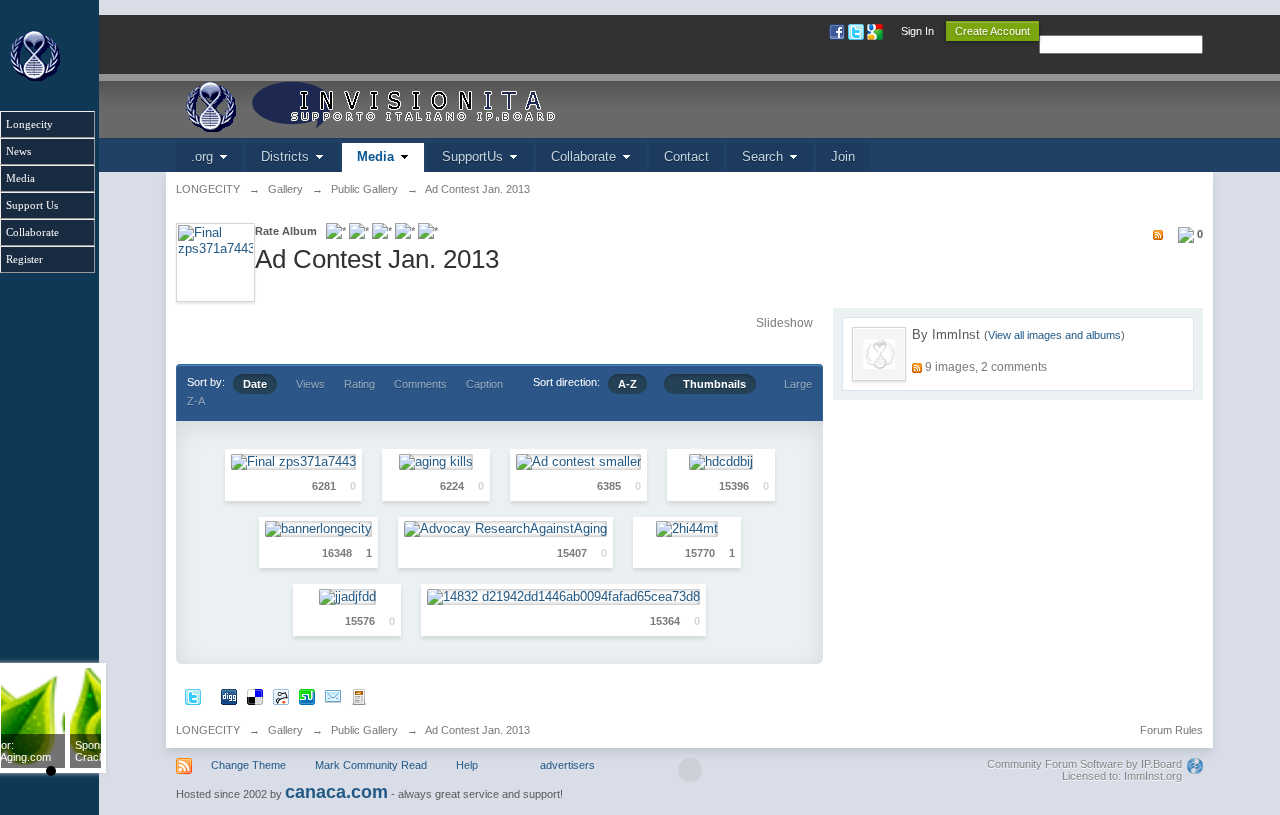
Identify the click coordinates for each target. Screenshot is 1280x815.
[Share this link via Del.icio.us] (255, 695)
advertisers (567, 765)
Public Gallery (364, 730)
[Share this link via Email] (333, 695)
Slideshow (784, 323)
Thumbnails (710, 384)
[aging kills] (436, 461)
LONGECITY (208, 730)
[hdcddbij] (721, 461)
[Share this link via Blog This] (359, 695)
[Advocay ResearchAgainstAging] (505, 529)
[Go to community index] (403, 104)
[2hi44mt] (687, 529)
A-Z (627, 384)
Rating (359, 384)
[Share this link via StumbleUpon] (307, 695)
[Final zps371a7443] (293, 461)
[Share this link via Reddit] (281, 695)
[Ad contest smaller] (578, 461)
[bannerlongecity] (318, 529)
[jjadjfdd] (347, 596)
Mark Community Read (371, 765)
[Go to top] (690, 770)
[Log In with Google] (876, 31)
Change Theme (248, 765)
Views (310, 384)
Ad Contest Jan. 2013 (477, 730)
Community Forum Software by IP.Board (1084, 764)
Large (793, 384)
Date (255, 384)
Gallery (285, 730)
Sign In (917, 31)
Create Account (992, 31)
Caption (484, 384)
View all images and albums (1054, 335)
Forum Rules (1171, 730)
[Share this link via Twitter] (193, 695)
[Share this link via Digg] (229, 695)
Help (467, 765)
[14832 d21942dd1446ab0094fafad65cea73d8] (563, 596)
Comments (420, 384)
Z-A (196, 401)
